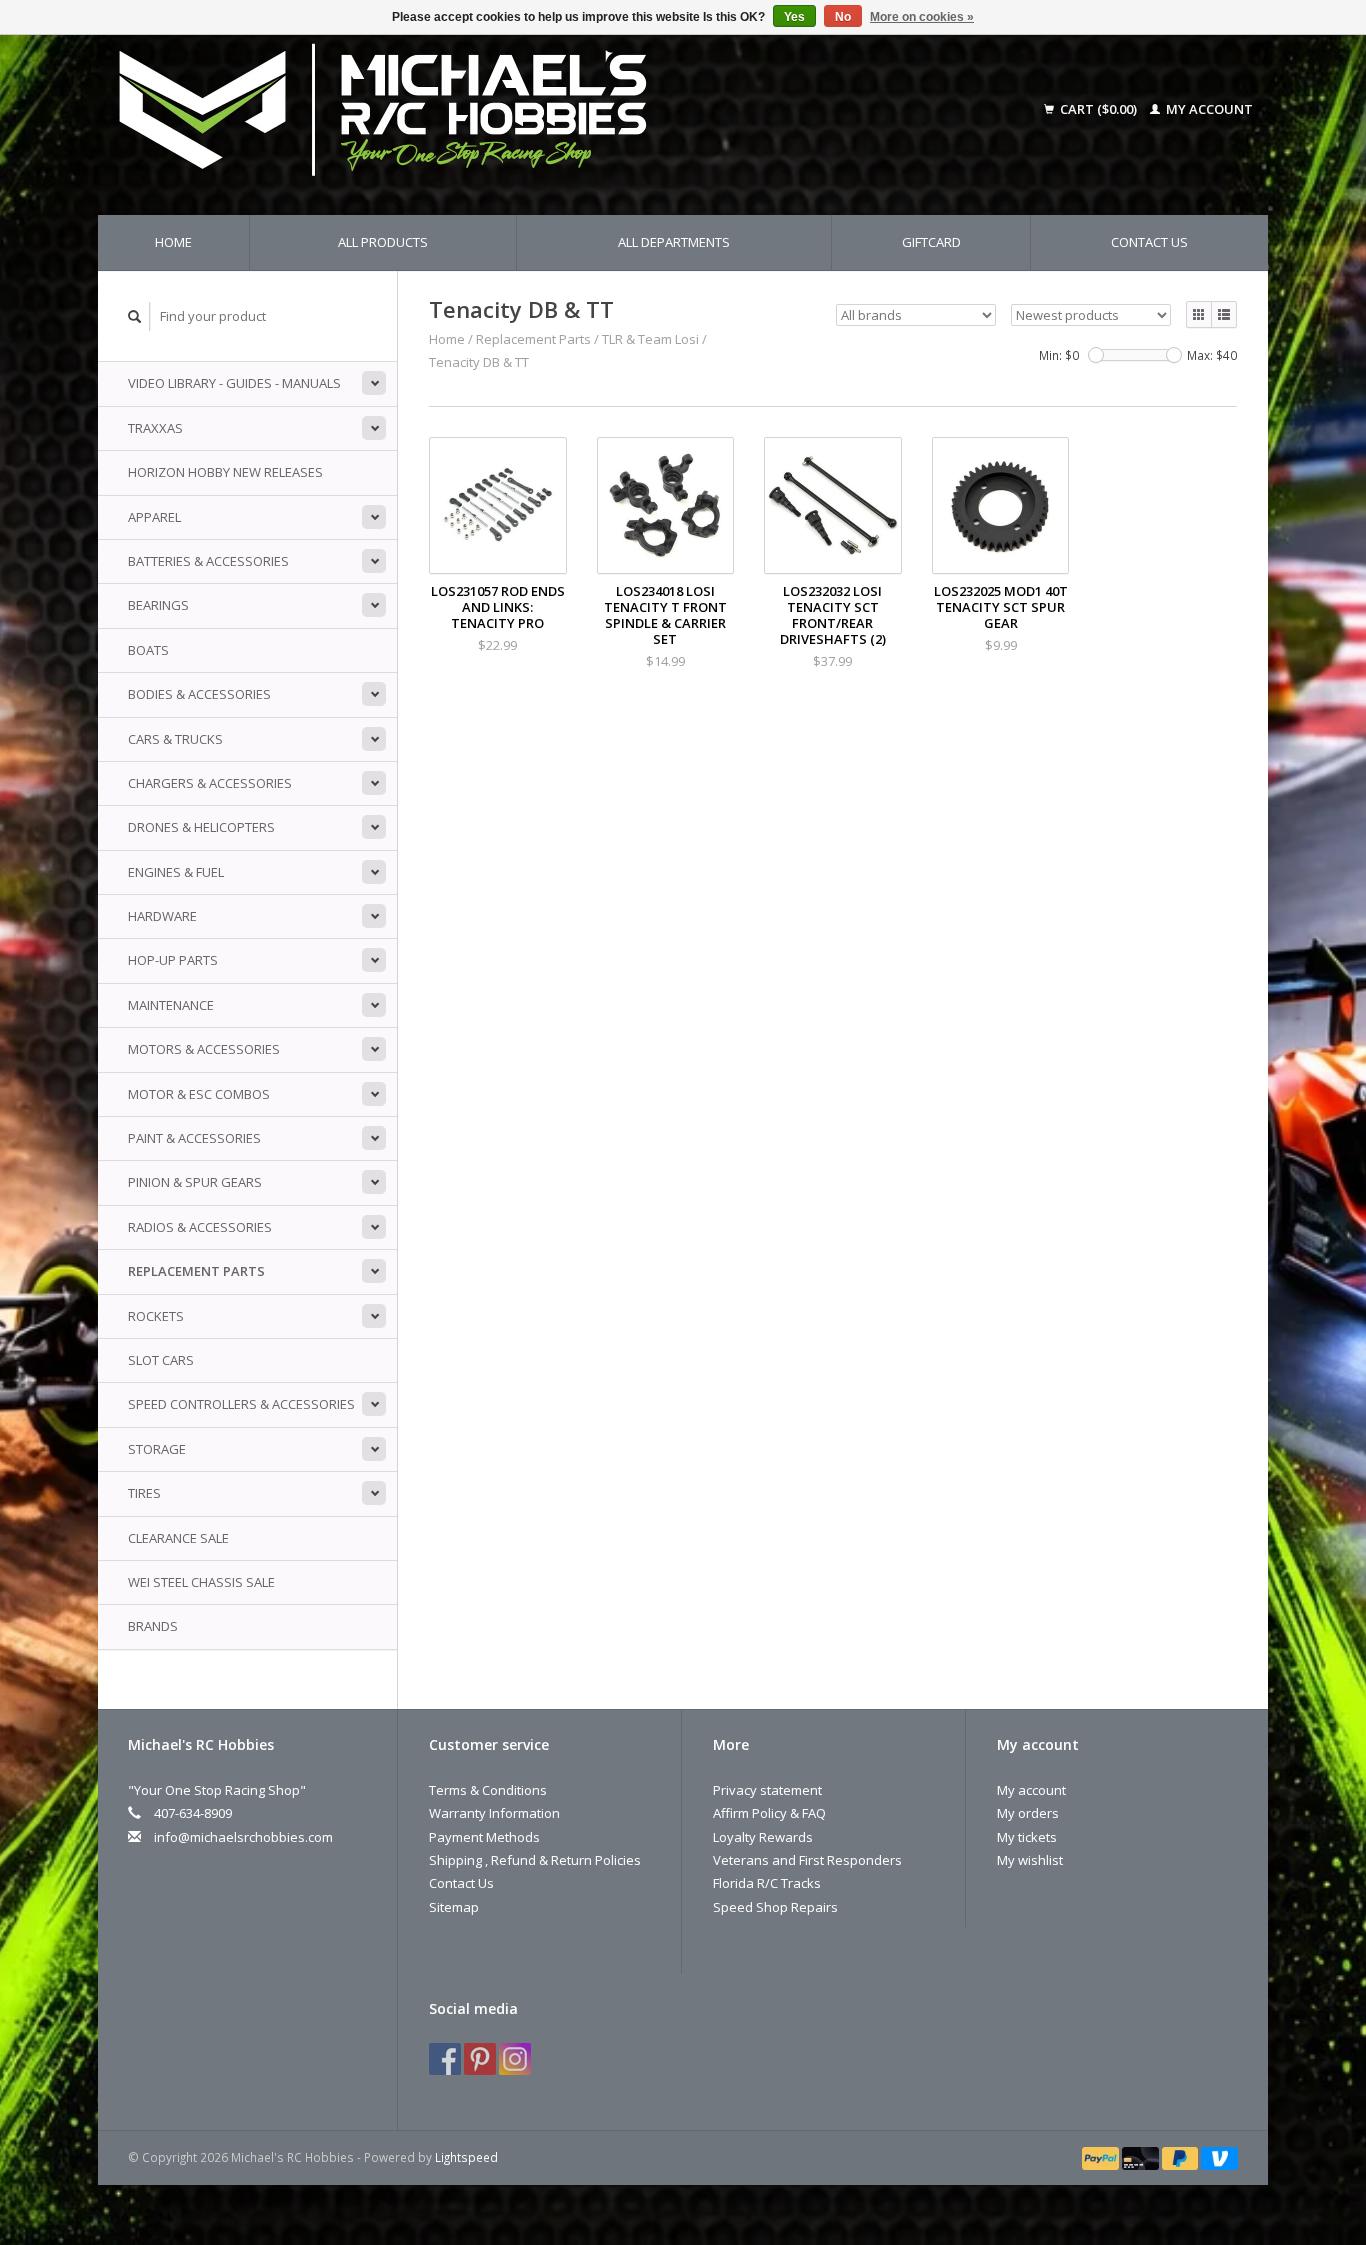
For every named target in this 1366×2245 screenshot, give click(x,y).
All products (383, 242)
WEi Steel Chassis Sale (201, 1582)
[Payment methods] (1102, 2157)
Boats (148, 650)
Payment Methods (484, 1837)
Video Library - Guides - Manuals (234, 383)
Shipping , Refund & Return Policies (535, 1860)
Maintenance (171, 1005)
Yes (794, 17)
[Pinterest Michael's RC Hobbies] (480, 2059)
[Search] (135, 316)
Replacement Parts (196, 1271)
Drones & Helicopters (201, 827)
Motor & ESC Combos (199, 1094)
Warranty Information (494, 1813)
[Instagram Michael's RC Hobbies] (515, 2059)
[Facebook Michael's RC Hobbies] (445, 2059)
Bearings (158, 605)
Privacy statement (767, 1790)
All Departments (674, 242)
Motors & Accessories (204, 1049)
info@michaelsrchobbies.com (243, 1837)
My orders (1028, 1813)
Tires (144, 1493)
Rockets (156, 1316)
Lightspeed (466, 2157)
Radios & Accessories (200, 1227)
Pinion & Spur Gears (195, 1182)
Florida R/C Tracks (767, 1883)
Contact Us (1149, 242)
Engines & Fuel (176, 872)
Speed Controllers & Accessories (241, 1404)
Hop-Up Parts (173, 960)
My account (1208, 109)
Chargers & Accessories (210, 783)
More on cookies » (922, 17)
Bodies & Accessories (199, 694)
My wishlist (1030, 1860)
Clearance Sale (178, 1538)
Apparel (154, 517)
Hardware (162, 916)
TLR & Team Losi (650, 339)
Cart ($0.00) (1098, 109)
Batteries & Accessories (208, 561)
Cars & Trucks (175, 739)
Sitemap (454, 1907)
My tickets (1027, 1837)
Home (173, 242)
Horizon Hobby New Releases (225, 472)
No (843, 17)
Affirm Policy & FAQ (769, 1813)
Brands (153, 1626)
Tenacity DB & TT (479, 362)
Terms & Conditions (488, 1790)
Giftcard (931, 242)
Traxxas (155, 428)
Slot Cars (161, 1360)
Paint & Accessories (194, 1138)
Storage (157, 1449)
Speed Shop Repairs (775, 1907)
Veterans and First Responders (807, 1860)
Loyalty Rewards (763, 1837)
